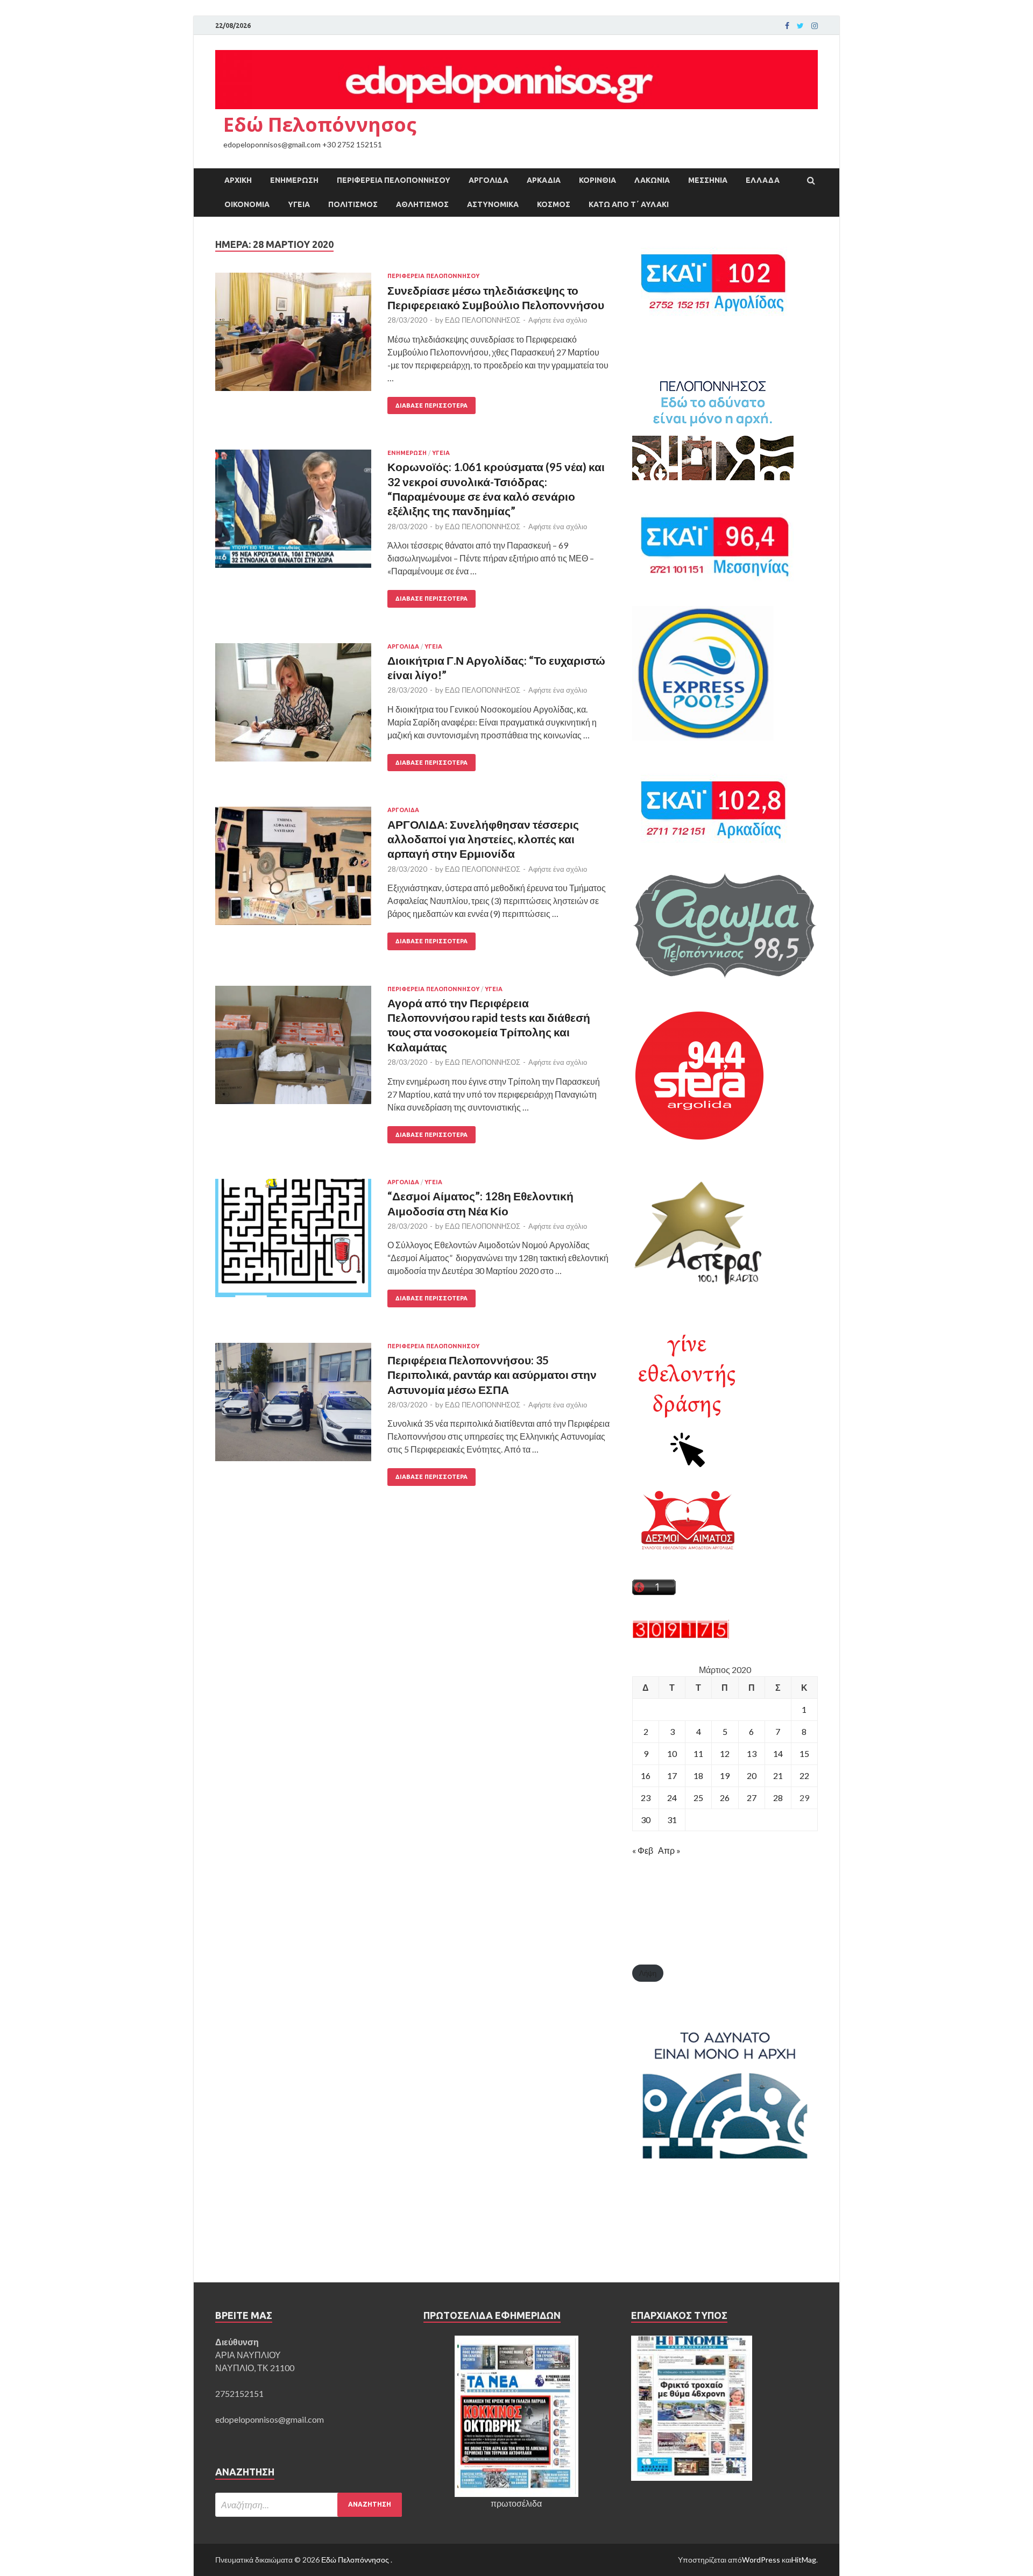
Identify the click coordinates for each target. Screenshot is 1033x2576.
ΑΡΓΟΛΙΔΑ (489, 180)
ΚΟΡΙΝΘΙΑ (597, 180)
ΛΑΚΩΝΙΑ (652, 180)
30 (646, 1820)
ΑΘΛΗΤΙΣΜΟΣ (422, 204)
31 (672, 1820)
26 (725, 1798)
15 (804, 1753)
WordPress (761, 2560)
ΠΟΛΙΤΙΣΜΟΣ (353, 204)
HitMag (804, 2560)
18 (698, 1776)
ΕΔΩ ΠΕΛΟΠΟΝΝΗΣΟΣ (483, 320)
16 (646, 1776)
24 (672, 1798)
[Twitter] (800, 26)
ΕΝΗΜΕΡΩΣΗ (294, 180)
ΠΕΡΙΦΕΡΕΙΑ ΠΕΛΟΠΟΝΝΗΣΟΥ (394, 180)
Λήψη (648, 1973)
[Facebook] (787, 26)
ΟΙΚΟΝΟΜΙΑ (247, 204)
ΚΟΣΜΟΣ (554, 204)
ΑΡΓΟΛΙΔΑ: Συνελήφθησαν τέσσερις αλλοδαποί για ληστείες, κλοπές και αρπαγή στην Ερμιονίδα (483, 839)
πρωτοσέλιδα (516, 2503)
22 (804, 1776)
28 (778, 1798)
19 (725, 1776)
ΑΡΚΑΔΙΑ (544, 180)
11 (698, 1753)
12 (725, 1753)
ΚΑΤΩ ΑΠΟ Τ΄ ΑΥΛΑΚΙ (629, 204)
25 (698, 1798)
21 (778, 1776)
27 (752, 1798)
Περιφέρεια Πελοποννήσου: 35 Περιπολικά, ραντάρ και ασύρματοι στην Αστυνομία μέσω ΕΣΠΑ (492, 1375)
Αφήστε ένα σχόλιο (558, 320)
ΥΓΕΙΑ (299, 204)
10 (672, 1753)
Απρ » (669, 1850)
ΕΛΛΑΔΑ (763, 180)
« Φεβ (643, 1850)
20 (752, 1776)
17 (672, 1776)
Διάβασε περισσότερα (431, 405)
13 (752, 1753)
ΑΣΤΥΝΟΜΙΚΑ (493, 204)
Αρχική (238, 180)
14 (778, 1753)
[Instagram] (815, 26)
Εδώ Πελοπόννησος (320, 124)
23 (646, 1798)
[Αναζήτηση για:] (309, 2505)
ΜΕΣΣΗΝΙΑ (708, 180)
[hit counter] (681, 1635)
